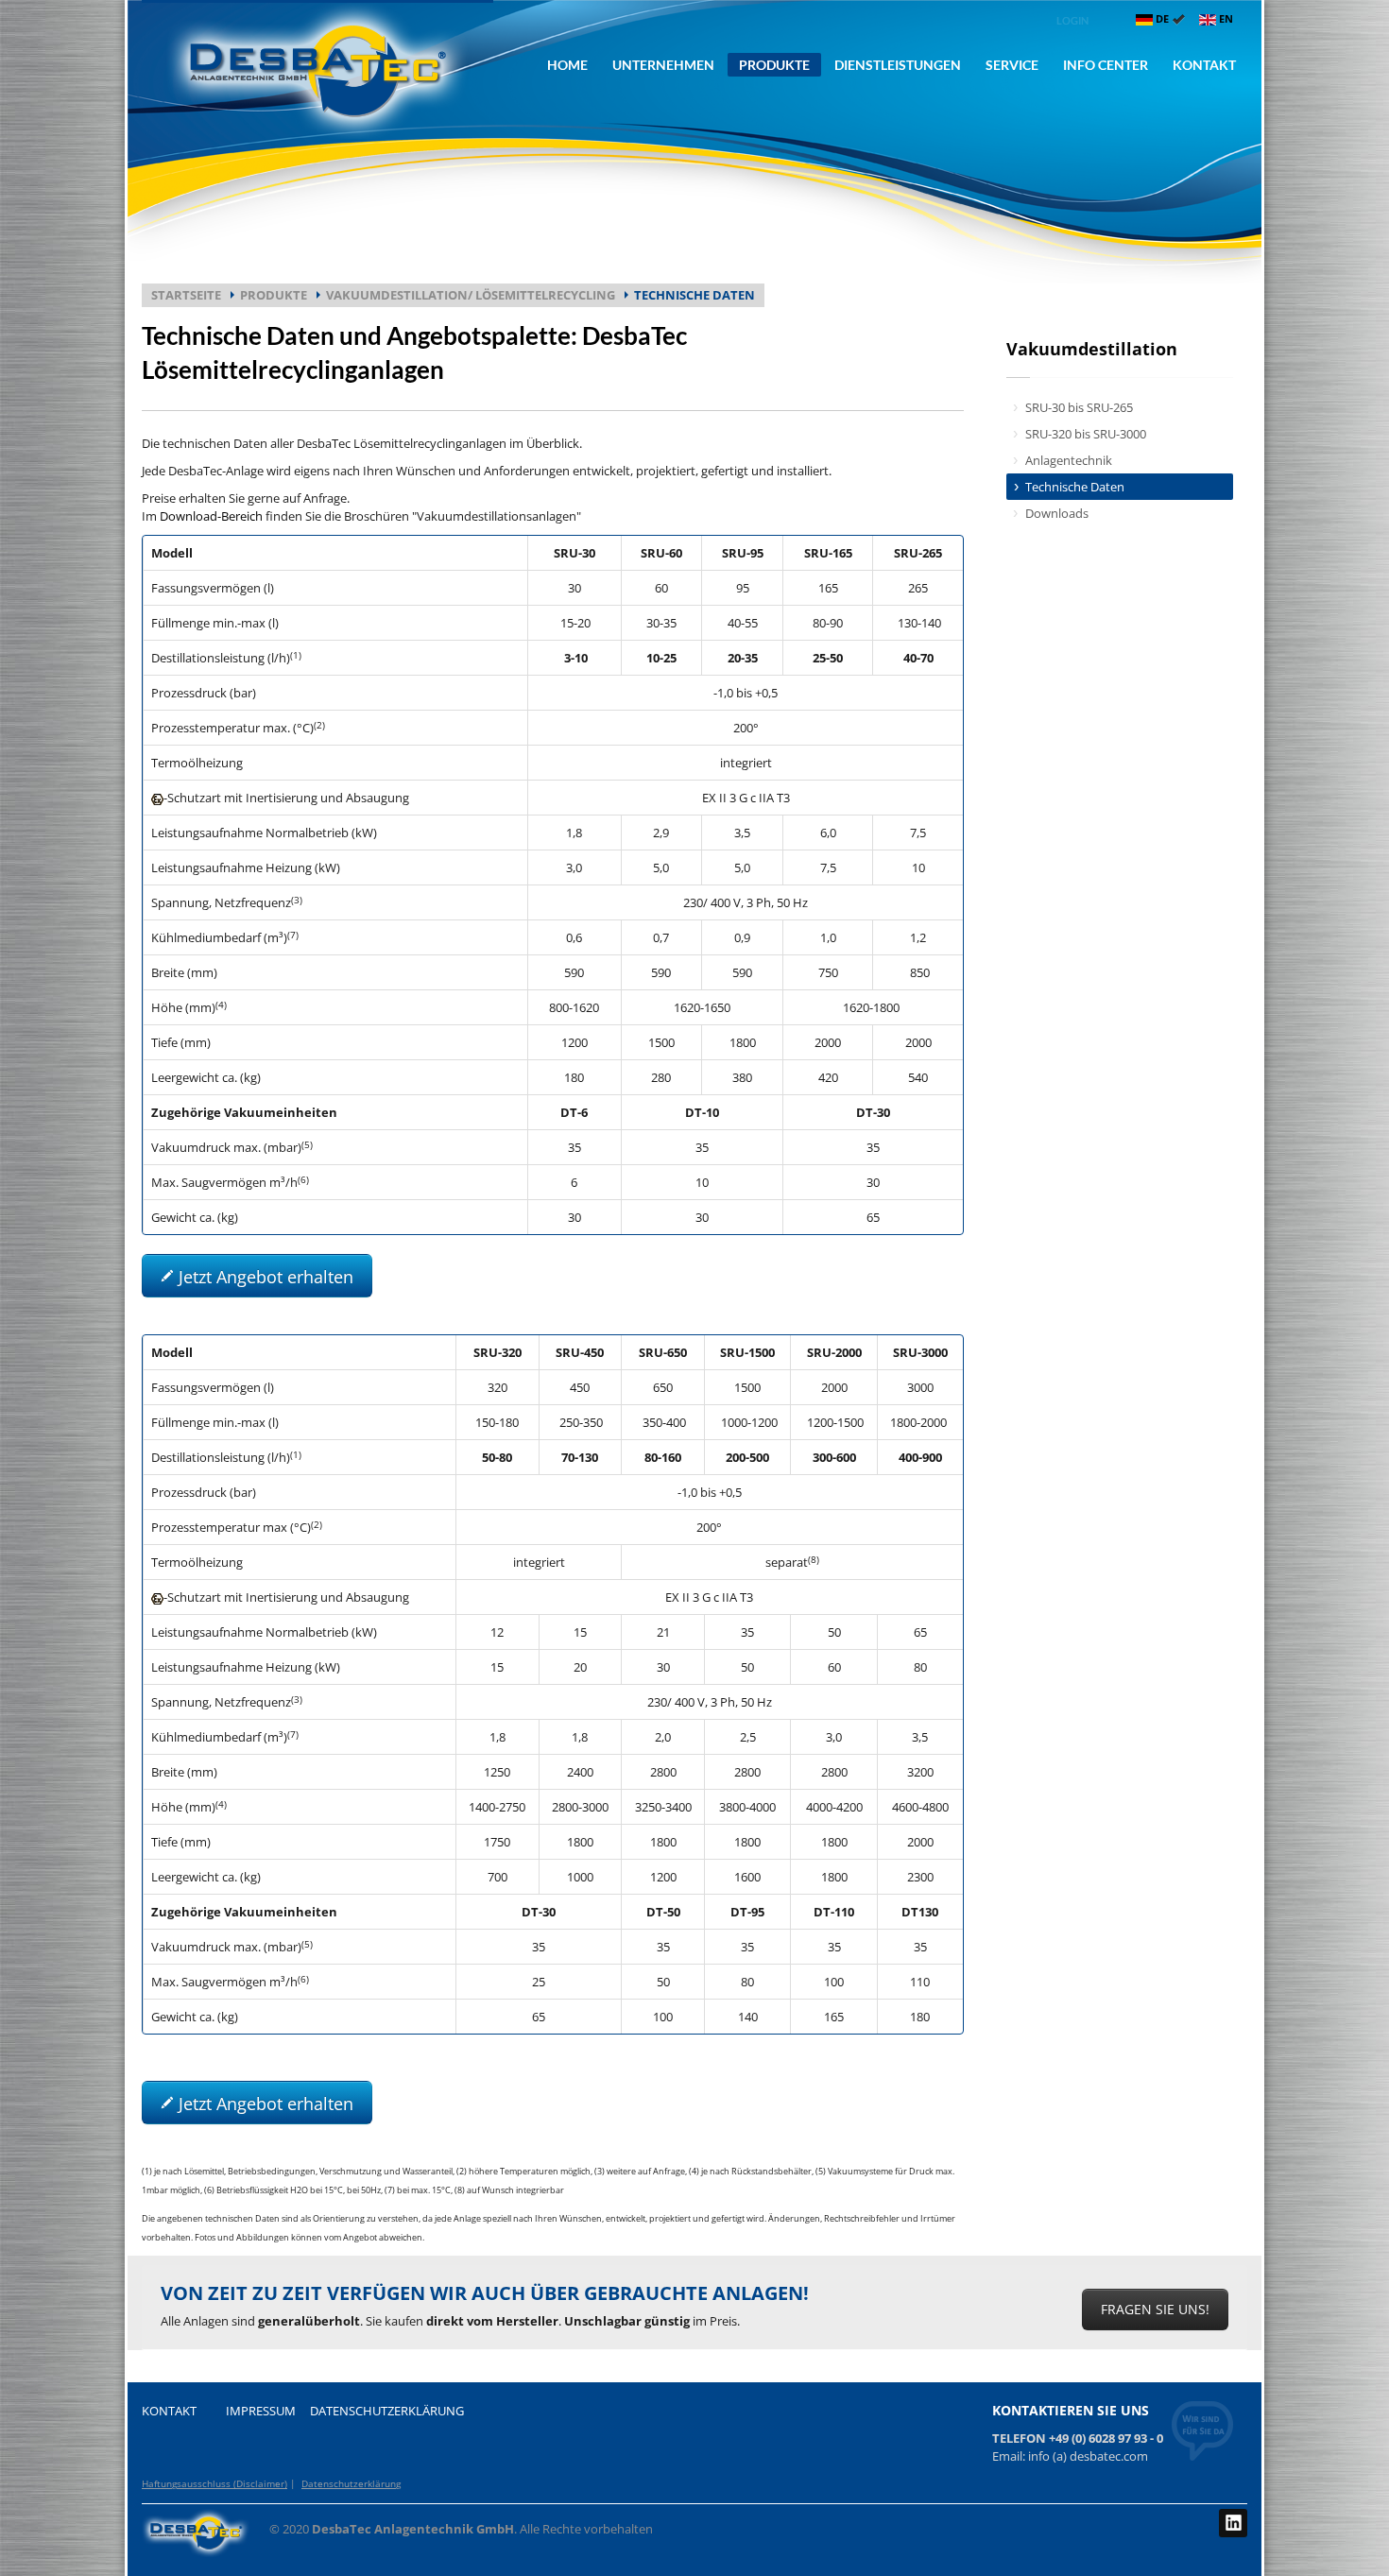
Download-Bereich (211, 516)
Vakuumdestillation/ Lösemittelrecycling (471, 295)
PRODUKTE (774, 65)
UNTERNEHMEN (663, 65)
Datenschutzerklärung (351, 2483)
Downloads (1057, 513)
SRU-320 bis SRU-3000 (1086, 434)
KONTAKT (1204, 65)
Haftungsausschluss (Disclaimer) (214, 2483)
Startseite (186, 295)
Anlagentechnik (1069, 460)
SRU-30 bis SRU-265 (1079, 407)
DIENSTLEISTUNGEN (898, 65)
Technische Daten (1075, 487)
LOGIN (1072, 20)
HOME (567, 65)
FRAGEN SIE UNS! (1155, 2309)
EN (1225, 18)
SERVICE (1012, 65)
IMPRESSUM (261, 2411)
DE (1162, 18)
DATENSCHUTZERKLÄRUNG (387, 2411)
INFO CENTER (1106, 65)
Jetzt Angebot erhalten (264, 1277)
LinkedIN (1233, 2523)
